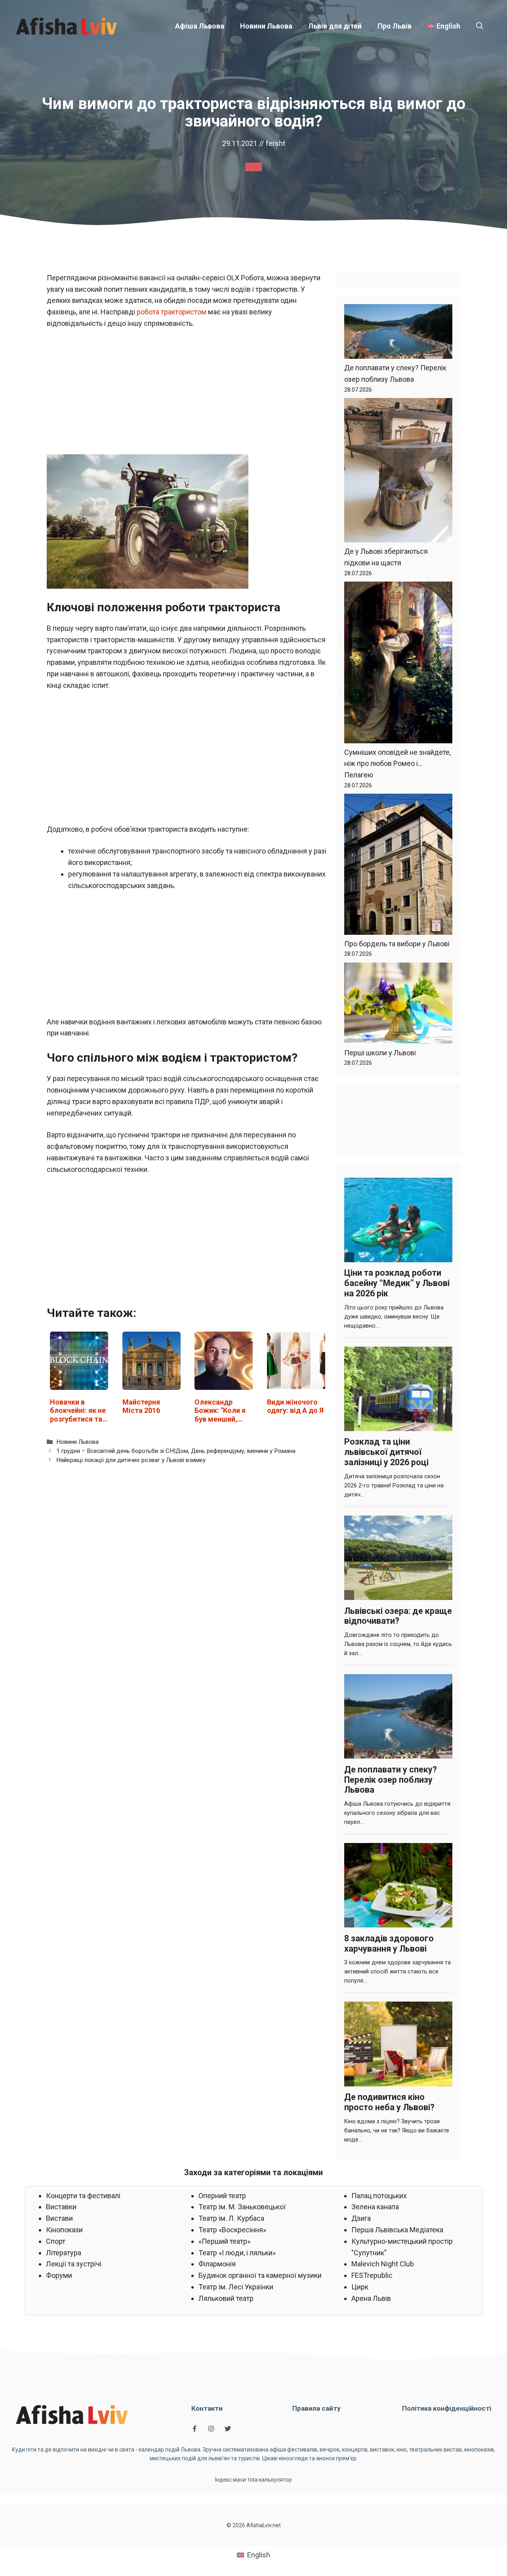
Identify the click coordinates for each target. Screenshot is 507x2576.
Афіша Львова (200, 26)
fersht (275, 143)
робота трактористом (172, 312)
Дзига (361, 2218)
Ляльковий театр (226, 2298)
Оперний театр (222, 2196)
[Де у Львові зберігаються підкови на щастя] (398, 472)
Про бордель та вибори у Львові (397, 944)
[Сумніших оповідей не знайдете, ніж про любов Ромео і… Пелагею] (398, 664)
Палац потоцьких (379, 2196)
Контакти (207, 2408)
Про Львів (395, 26)
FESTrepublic (372, 2275)
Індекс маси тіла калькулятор (253, 2480)
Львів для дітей (335, 26)
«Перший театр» (224, 2241)
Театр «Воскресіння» (232, 2230)
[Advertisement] (188, 396)
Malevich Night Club (383, 2264)
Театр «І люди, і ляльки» (237, 2253)
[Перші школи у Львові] (398, 1005)
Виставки (61, 2207)
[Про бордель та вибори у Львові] (398, 866)
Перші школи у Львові (380, 1053)
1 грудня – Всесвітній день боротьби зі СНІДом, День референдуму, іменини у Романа (176, 1451)
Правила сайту (316, 2408)
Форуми (59, 2275)
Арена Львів (371, 2298)
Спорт (56, 2241)
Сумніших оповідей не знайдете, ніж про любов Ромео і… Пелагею (397, 764)
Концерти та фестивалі (83, 2196)
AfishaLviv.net (264, 2525)
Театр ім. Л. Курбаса (231, 2218)
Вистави (59, 2218)
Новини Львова (266, 26)
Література (64, 2253)
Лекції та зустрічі (74, 2264)
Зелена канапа (375, 2207)
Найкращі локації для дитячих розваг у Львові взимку (131, 1460)
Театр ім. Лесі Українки (236, 2287)
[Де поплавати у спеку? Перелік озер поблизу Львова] (398, 333)
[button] (480, 26)
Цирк (360, 2287)
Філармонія (217, 2264)
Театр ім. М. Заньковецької (242, 2207)
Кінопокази (64, 2230)
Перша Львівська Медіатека (397, 2230)
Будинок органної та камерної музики (260, 2275)
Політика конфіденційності (447, 2408)
